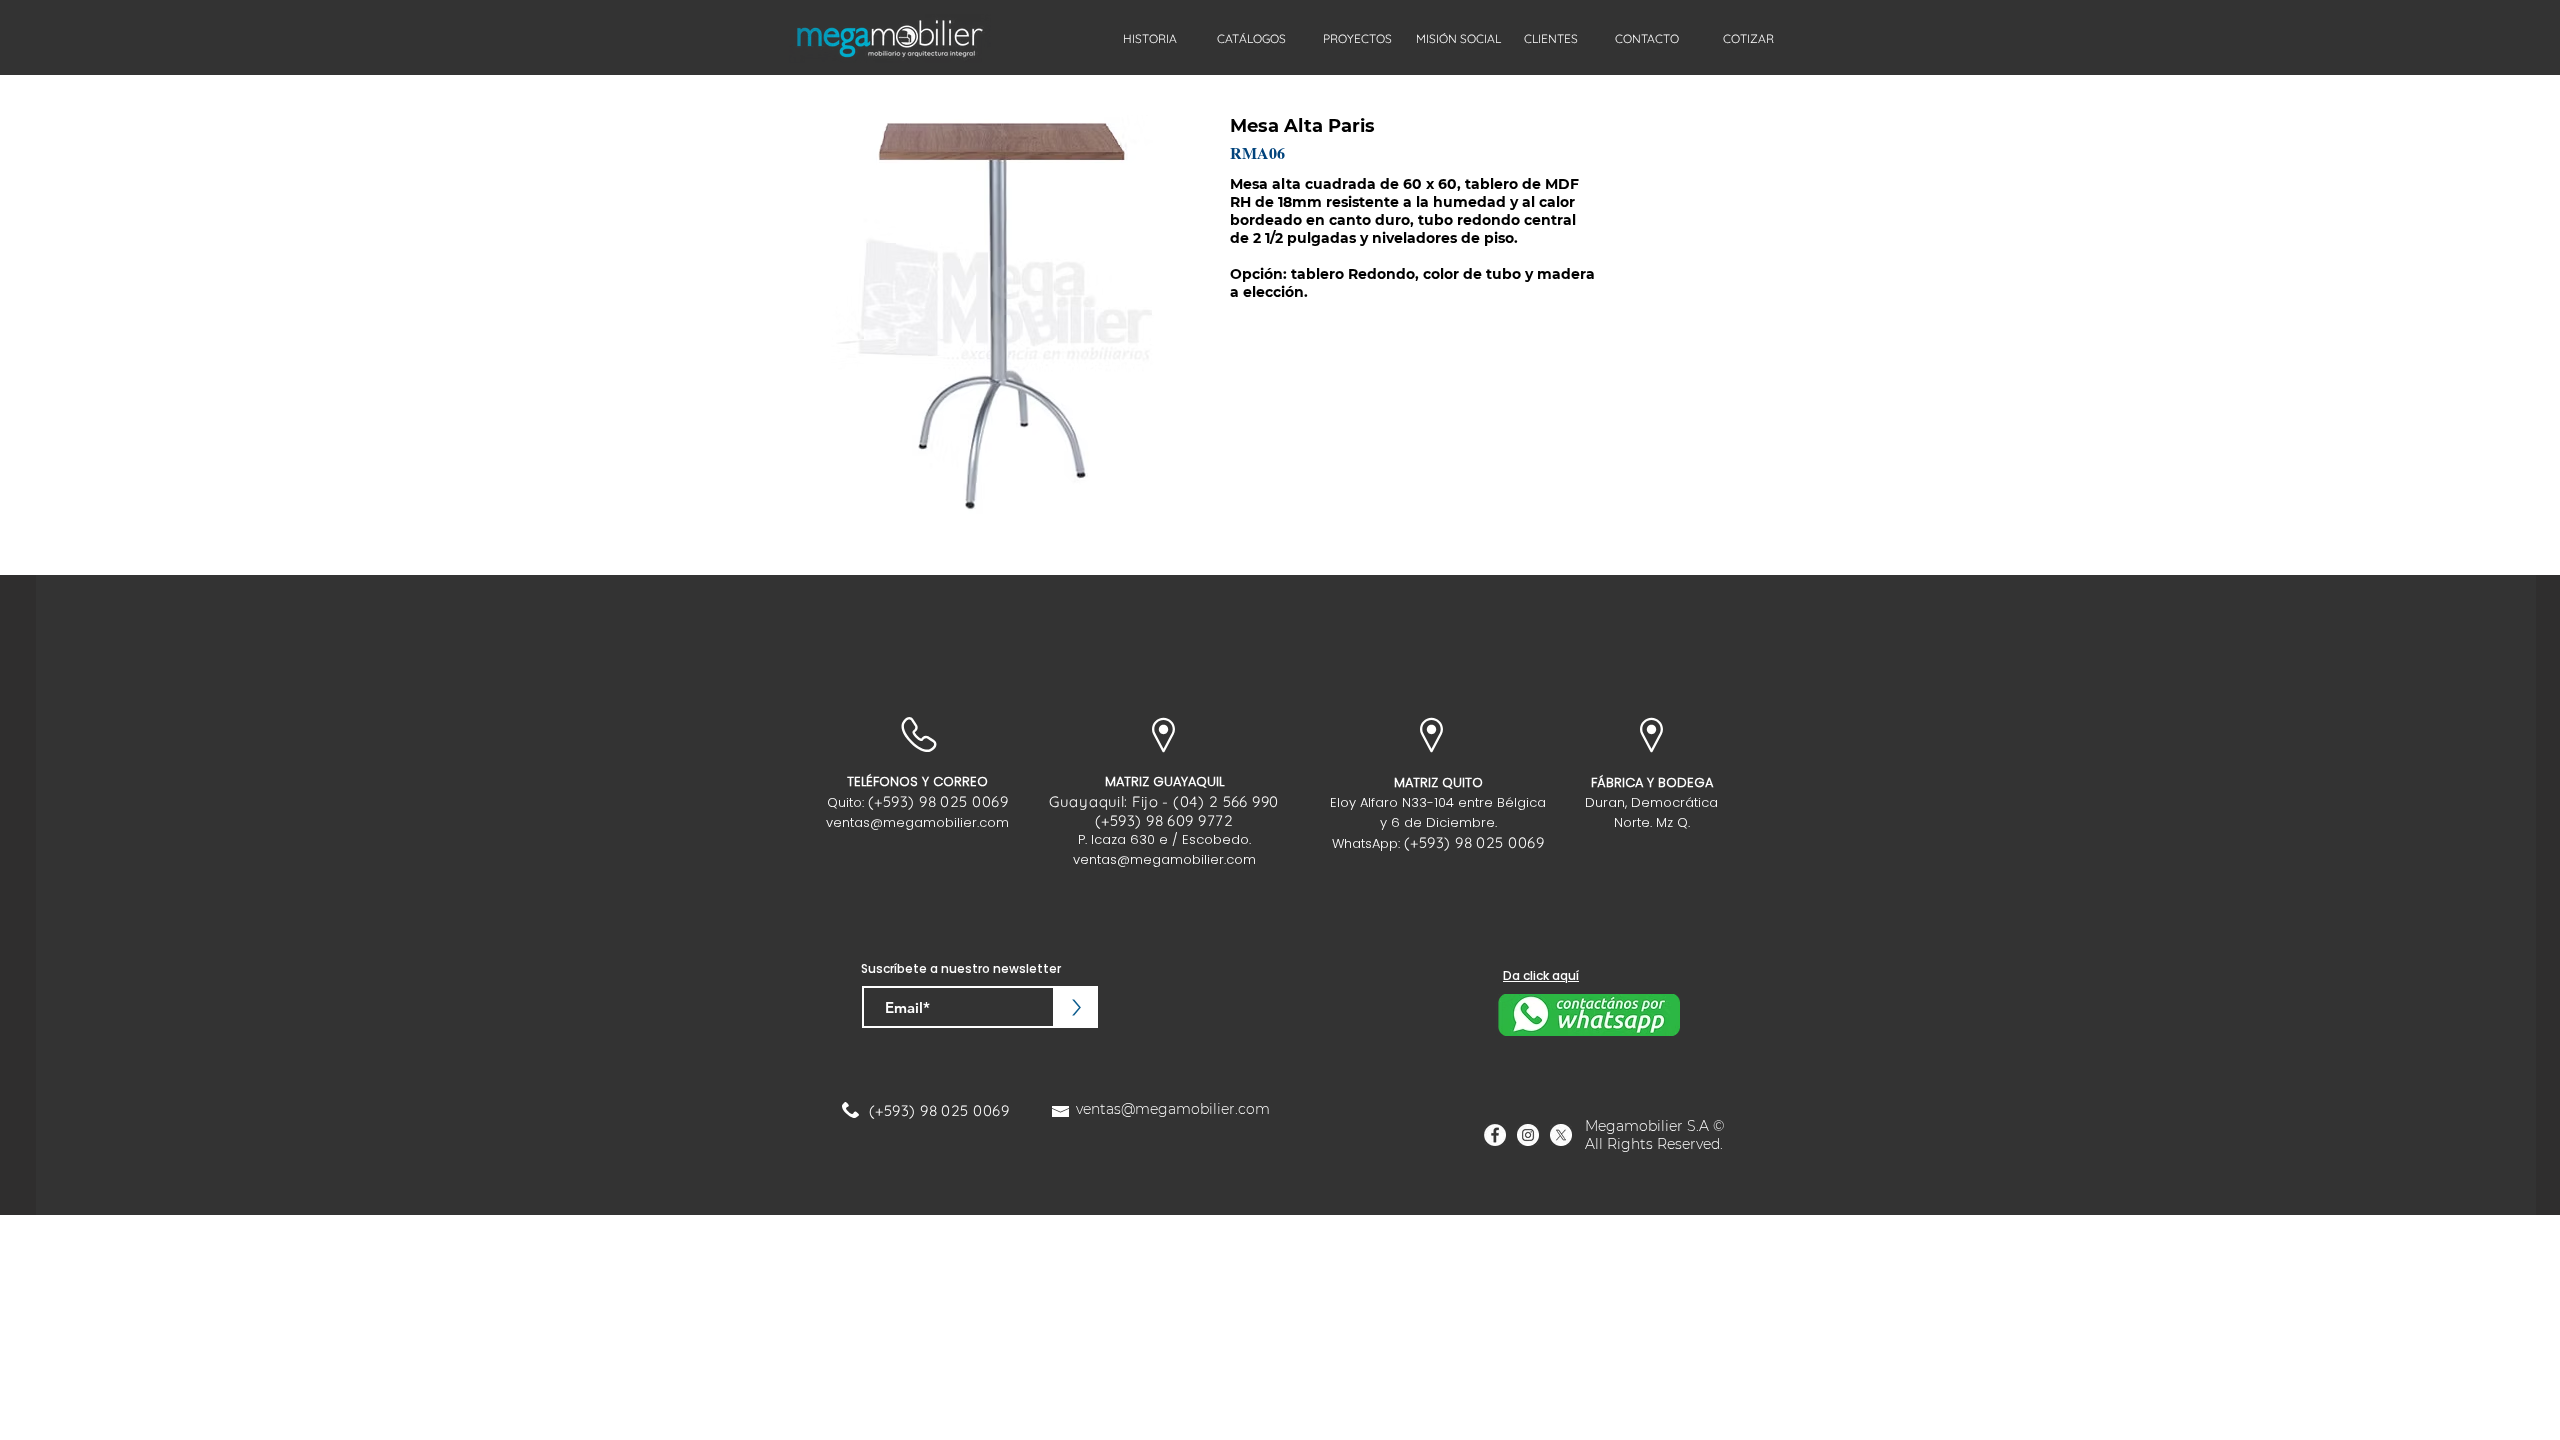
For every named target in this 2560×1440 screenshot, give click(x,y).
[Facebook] (1495, 1135)
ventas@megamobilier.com (917, 822)
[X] (1561, 1135)
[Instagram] (1528, 1135)
